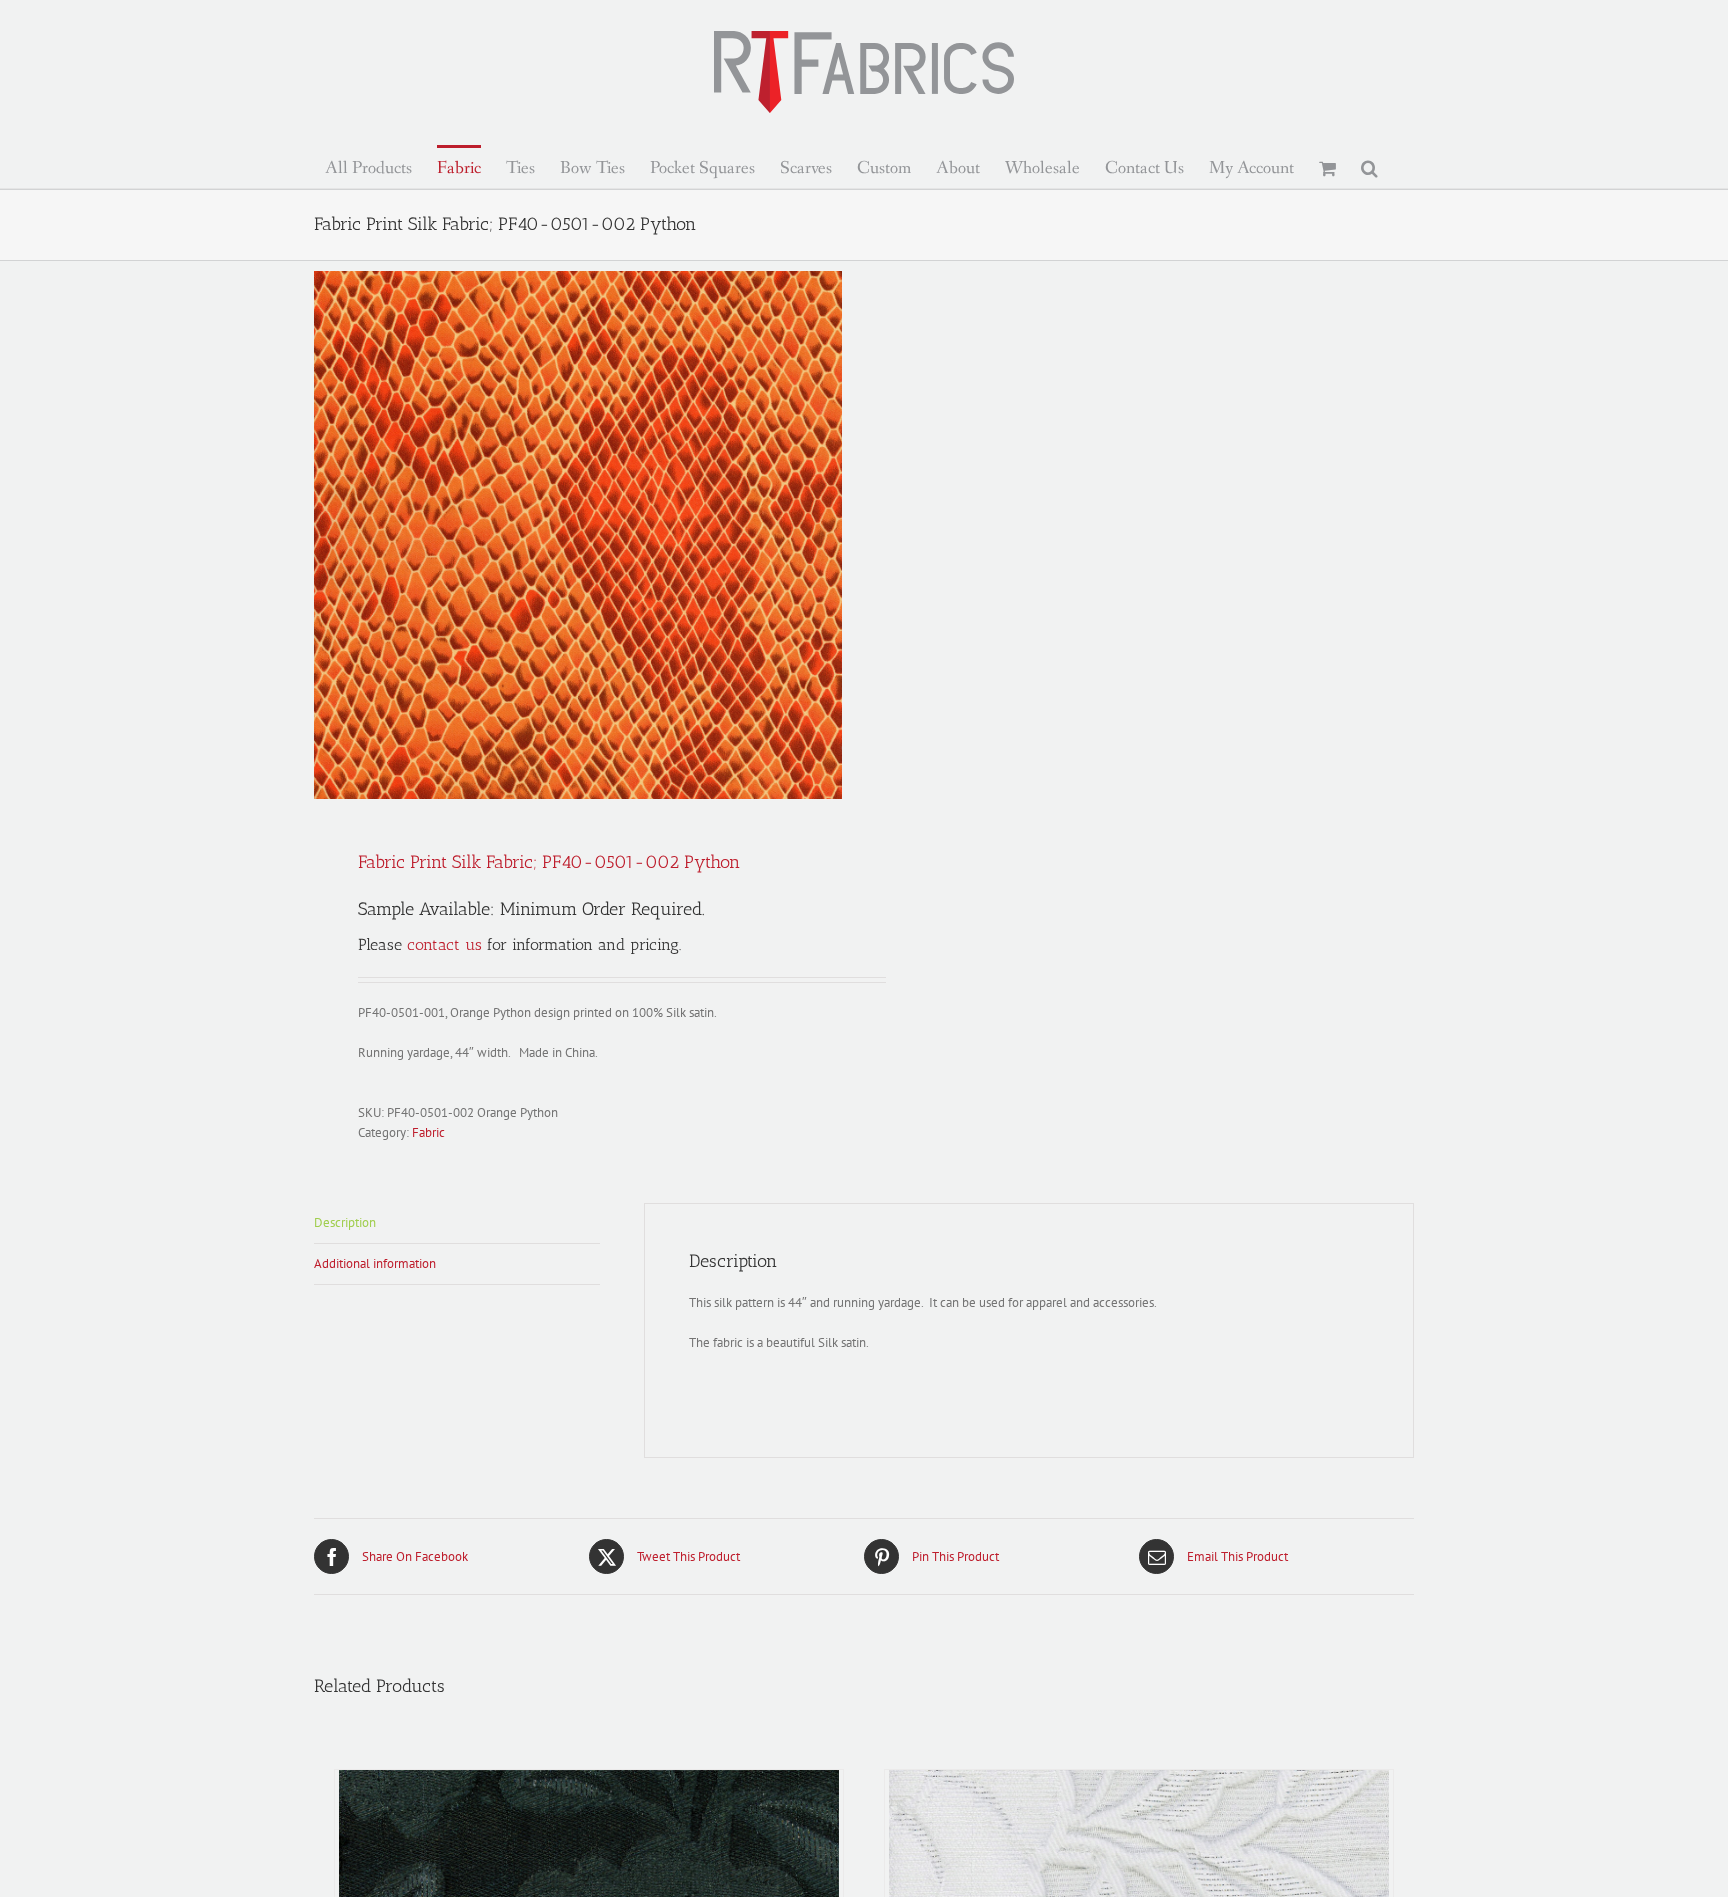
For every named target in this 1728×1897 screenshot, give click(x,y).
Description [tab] (345, 1222)
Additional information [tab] (375, 1263)
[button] (1369, 166)
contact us (444, 944)
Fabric (428, 1132)
